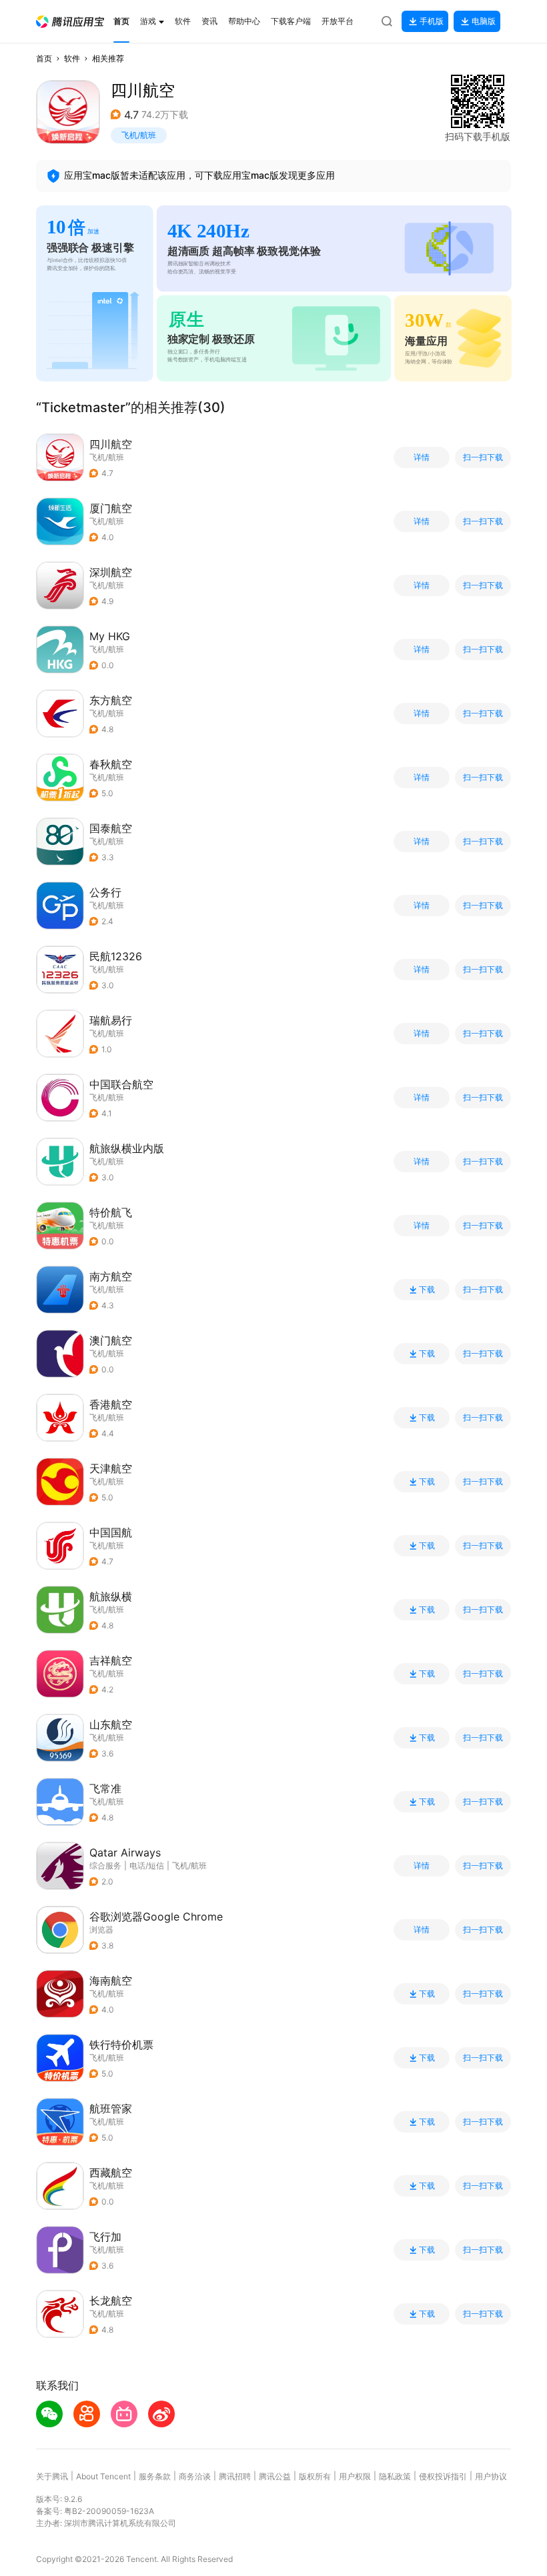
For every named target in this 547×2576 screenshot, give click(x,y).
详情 (422, 457)
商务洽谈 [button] (195, 2476)
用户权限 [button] (355, 2476)
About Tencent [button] (103, 2476)
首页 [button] (44, 58)
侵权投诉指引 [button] (443, 2476)
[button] (70, 22)
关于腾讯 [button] (52, 2476)
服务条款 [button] (155, 2476)
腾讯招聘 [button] (235, 2476)
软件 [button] (72, 58)
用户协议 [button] (491, 2476)
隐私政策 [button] (395, 2476)
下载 (427, 1290)
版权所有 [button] (315, 2476)
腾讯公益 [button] (275, 2476)
